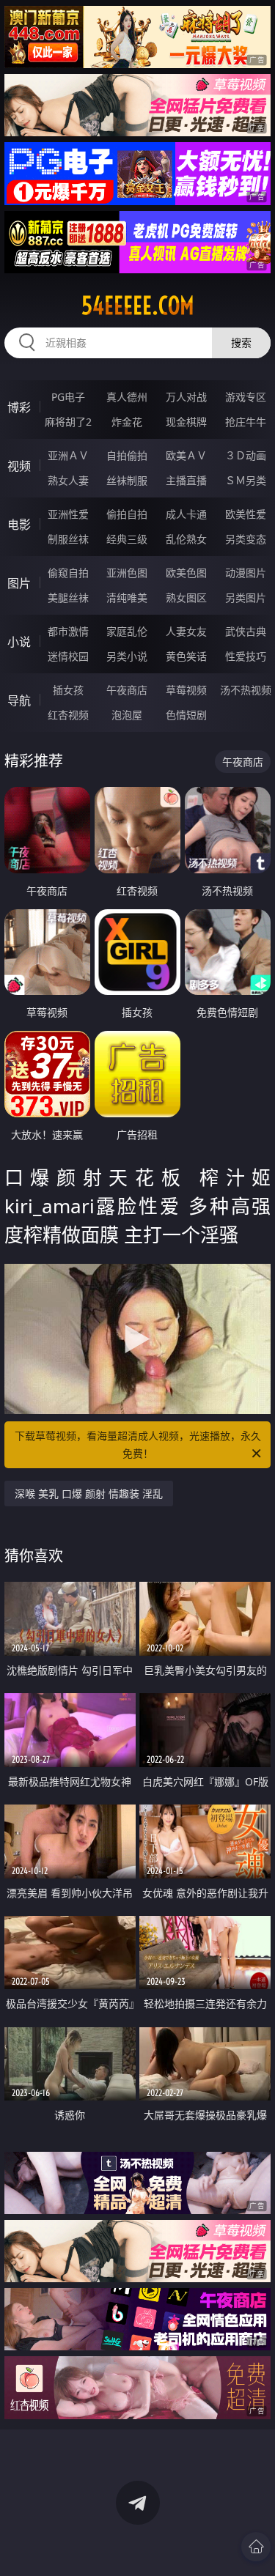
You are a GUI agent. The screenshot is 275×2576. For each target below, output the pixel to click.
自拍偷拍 (127, 455)
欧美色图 (186, 573)
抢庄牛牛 (246, 422)
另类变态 (246, 539)
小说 (19, 642)
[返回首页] (256, 2547)
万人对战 (186, 397)
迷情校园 (68, 656)
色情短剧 (186, 715)
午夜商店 (127, 690)
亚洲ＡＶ (68, 455)
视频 (19, 466)
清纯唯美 (127, 597)
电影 (19, 525)
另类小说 (127, 656)
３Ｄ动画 (246, 455)
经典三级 (127, 539)
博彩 (19, 407)
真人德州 (127, 397)
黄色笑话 (186, 656)
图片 (19, 583)
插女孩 (68, 690)
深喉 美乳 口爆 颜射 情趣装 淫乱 (89, 1494)
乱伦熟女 (186, 539)
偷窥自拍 (68, 573)
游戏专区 (246, 397)
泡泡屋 (127, 715)
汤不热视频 (246, 690)
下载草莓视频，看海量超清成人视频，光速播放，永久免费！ (138, 1444)
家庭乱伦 (127, 631)
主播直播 (186, 480)
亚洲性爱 (68, 514)
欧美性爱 (246, 514)
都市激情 (68, 631)
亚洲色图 (127, 573)
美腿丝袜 (68, 597)
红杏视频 (68, 715)
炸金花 (127, 422)
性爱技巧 (246, 656)
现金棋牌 (186, 422)
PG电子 (68, 397)
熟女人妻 (68, 480)
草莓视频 (186, 690)
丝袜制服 (127, 480)
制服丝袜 (68, 539)
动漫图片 (246, 573)
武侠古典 (246, 631)
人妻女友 (186, 631)
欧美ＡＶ (186, 455)
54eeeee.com (138, 306)
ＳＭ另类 (246, 480)
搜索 (241, 343)
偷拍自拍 (127, 514)
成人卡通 (186, 514)
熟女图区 (186, 597)
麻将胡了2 (68, 422)
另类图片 (246, 597)
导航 (19, 700)
